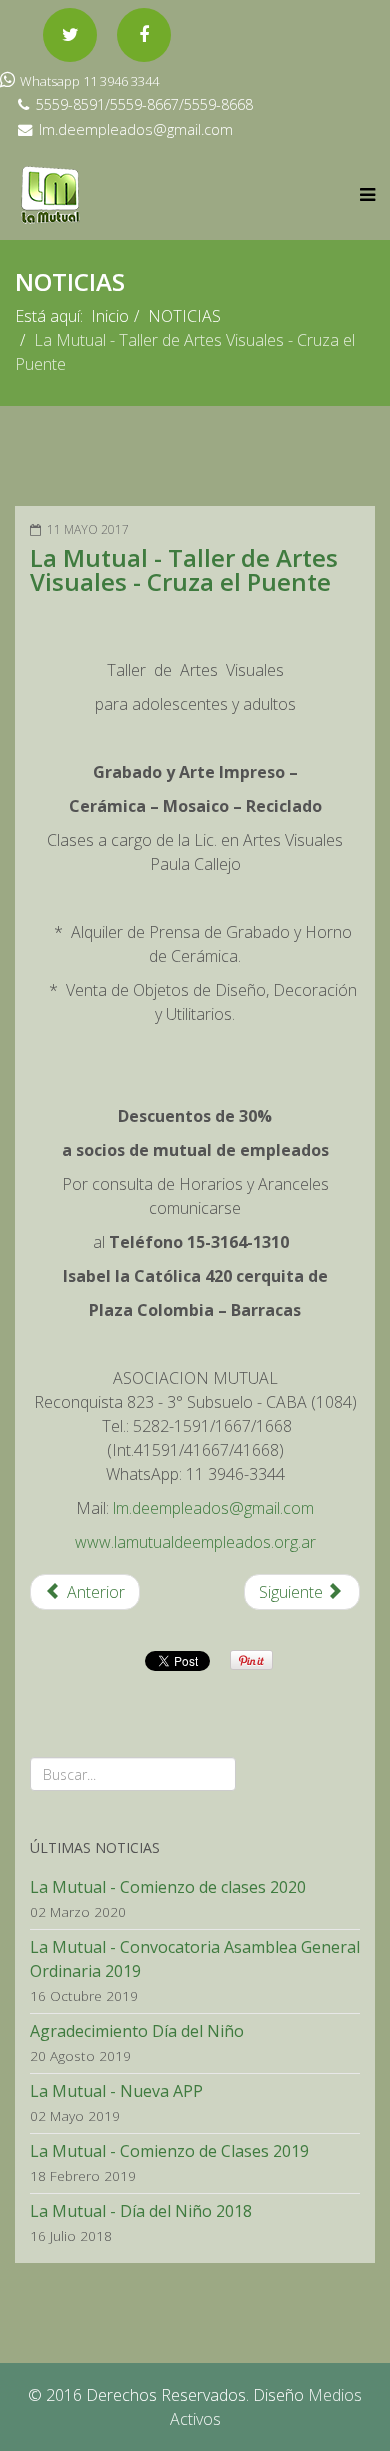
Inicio (110, 316)
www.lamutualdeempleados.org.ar (195, 1542)
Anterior (94, 1592)
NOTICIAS (184, 316)
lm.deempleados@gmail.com (136, 129)
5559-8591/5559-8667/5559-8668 (144, 104)
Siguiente (293, 1592)
